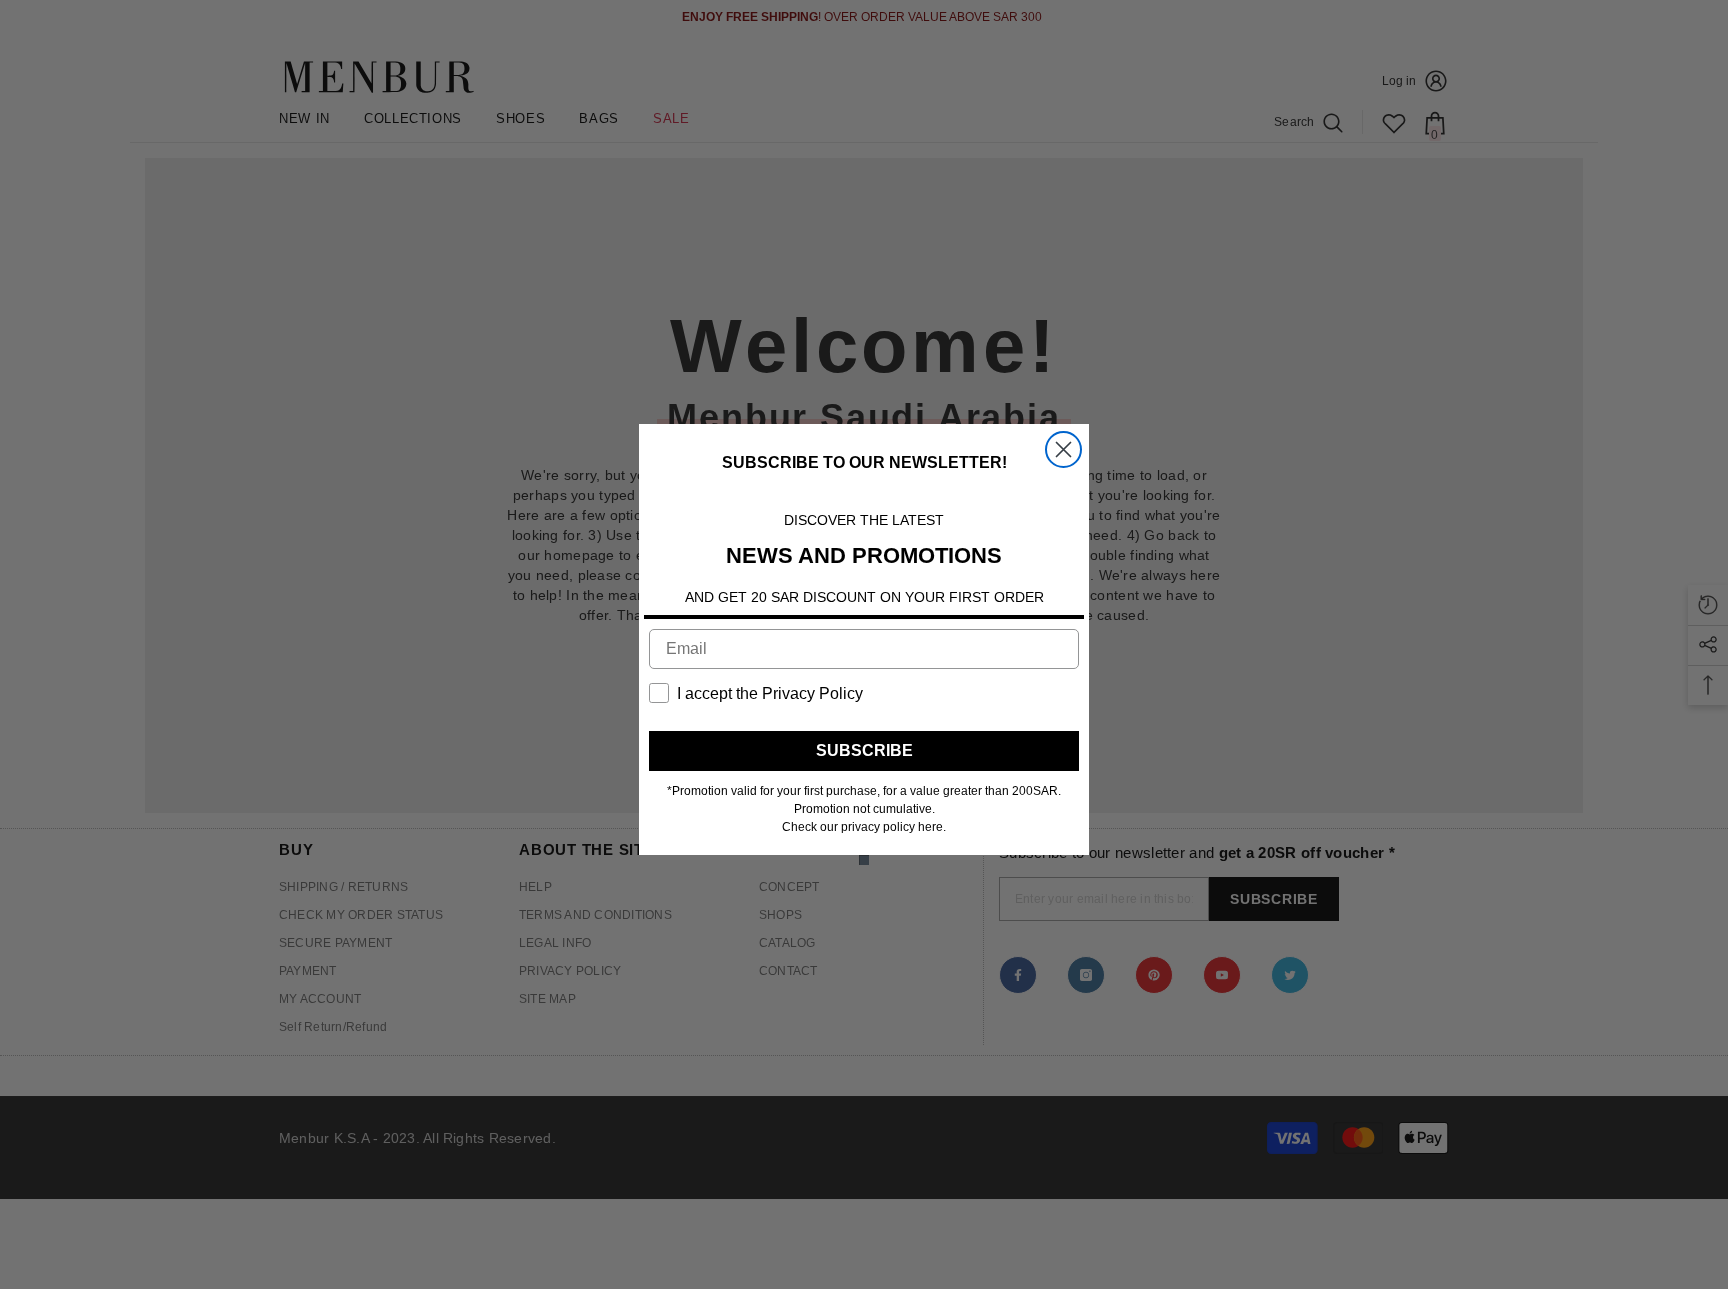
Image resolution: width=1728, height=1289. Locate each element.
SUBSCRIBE (864, 750)
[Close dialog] (1063, 449)
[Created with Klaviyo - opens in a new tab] (864, 860)
